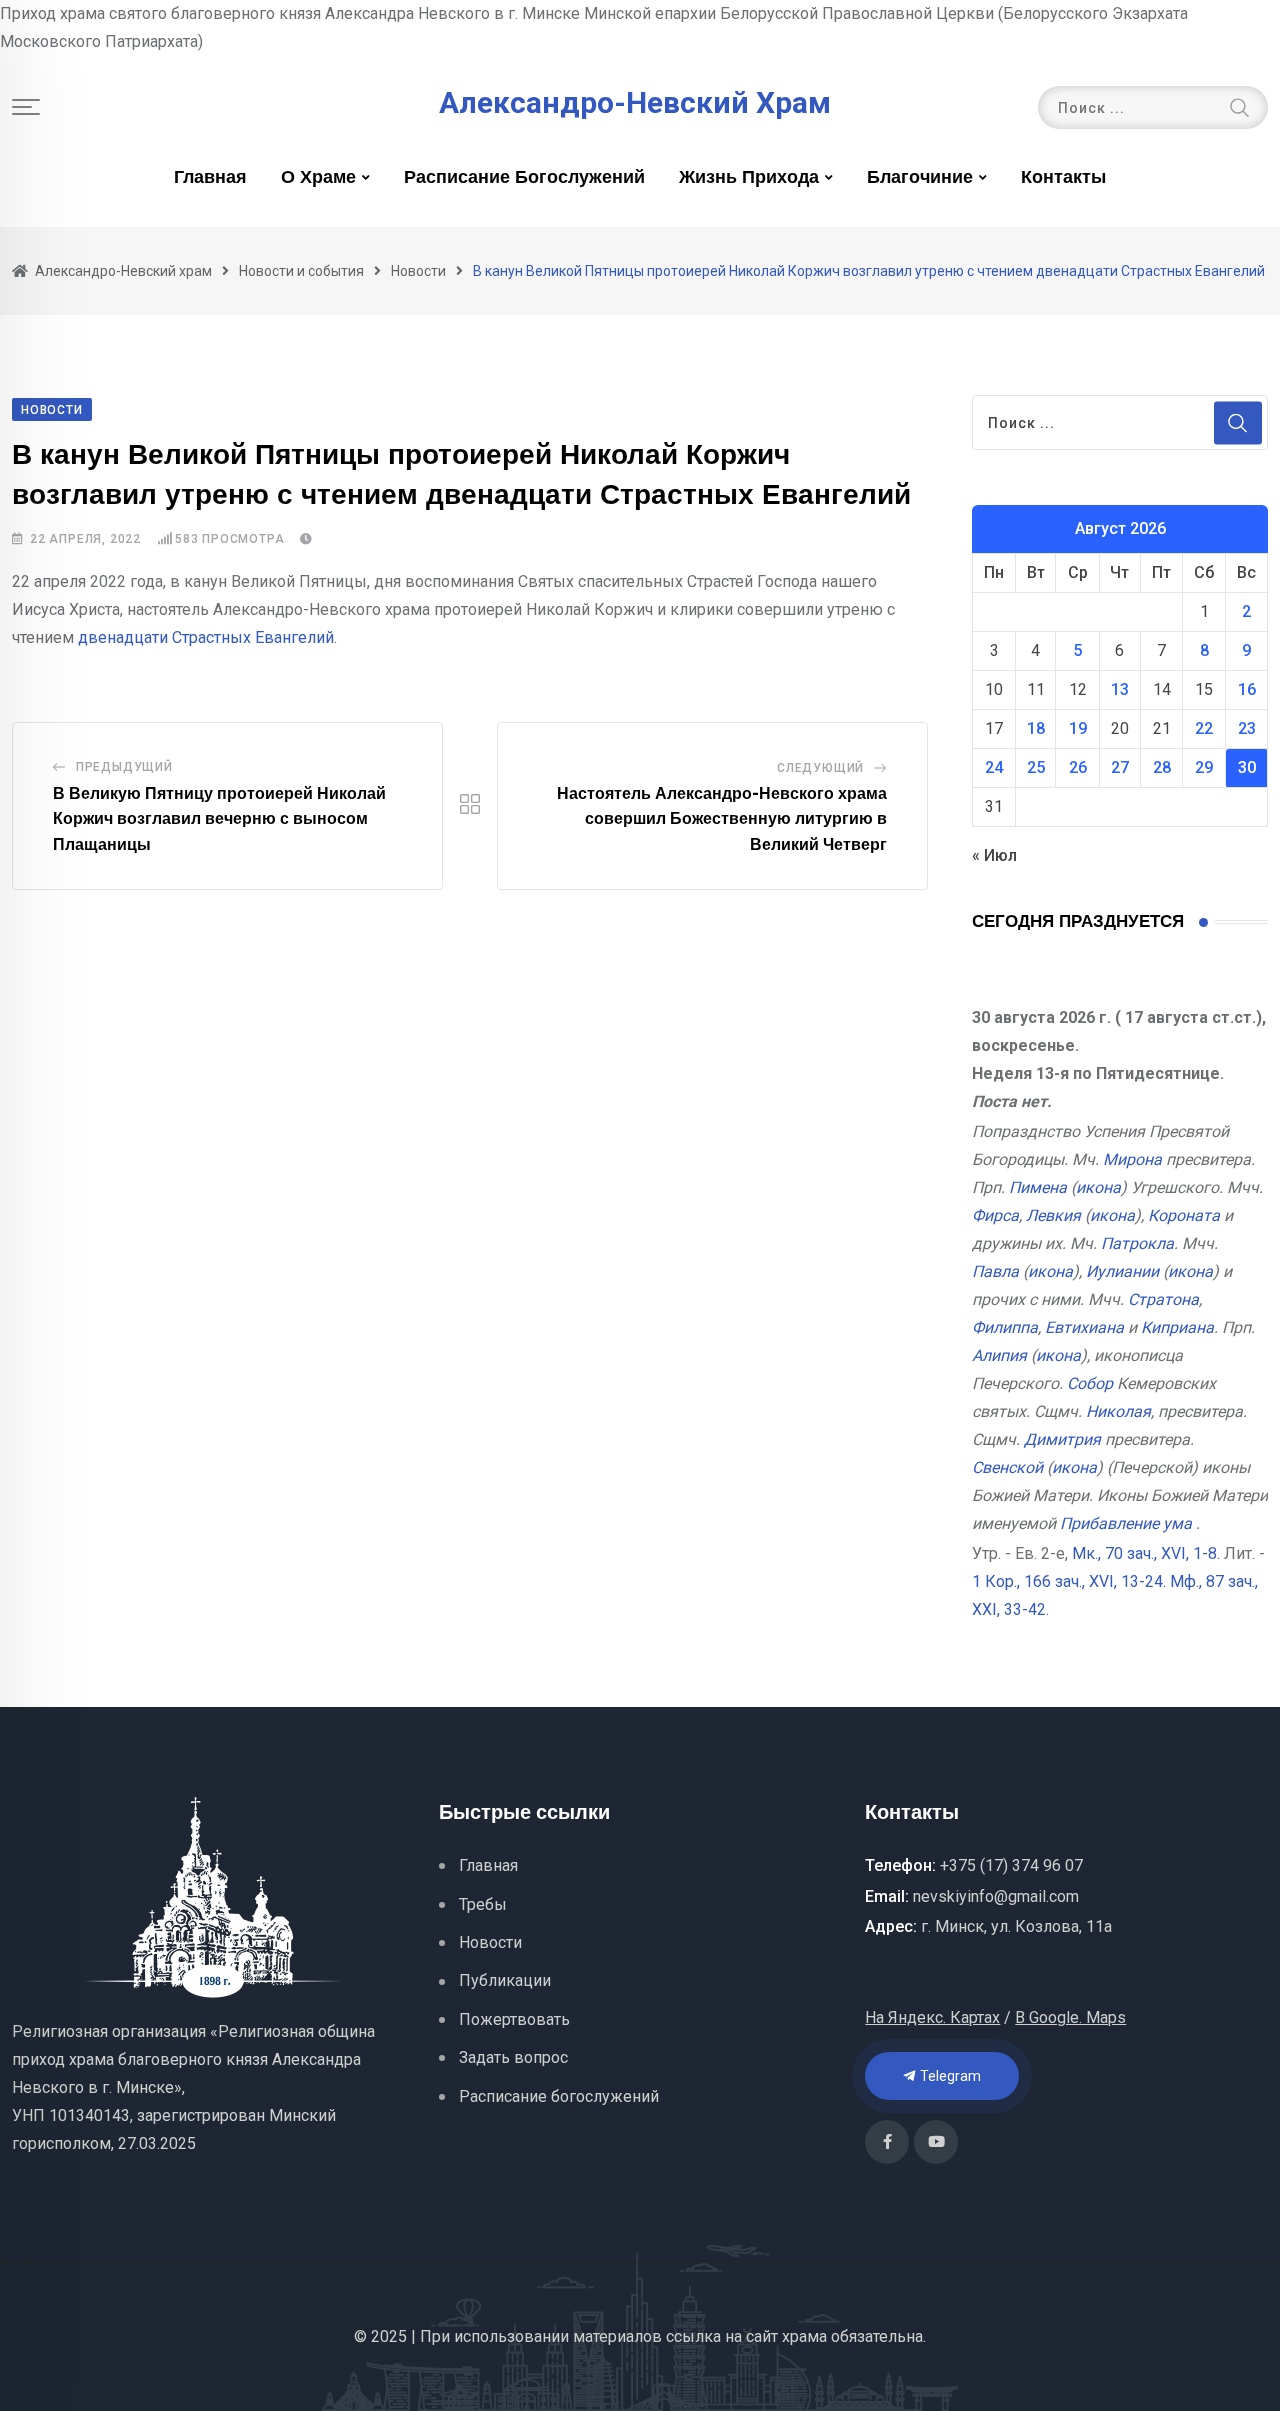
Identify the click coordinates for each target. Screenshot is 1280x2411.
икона (1098, 1187)
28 (1162, 767)
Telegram (949, 2076)
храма (804, 2336)
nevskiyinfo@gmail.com (996, 1896)
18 (1036, 728)
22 (1204, 728)
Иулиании (1122, 1271)
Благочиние (920, 178)
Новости (490, 1942)
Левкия (1053, 1215)
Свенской (1007, 1467)
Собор (1090, 1383)
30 (1247, 767)
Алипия (999, 1355)
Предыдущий (124, 767)
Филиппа (1005, 1327)
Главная (210, 178)
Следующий (820, 768)
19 (1078, 728)
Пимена (1038, 1187)
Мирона (1132, 1159)
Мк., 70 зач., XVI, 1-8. (1146, 1553)
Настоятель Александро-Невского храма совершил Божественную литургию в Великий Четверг (722, 819)
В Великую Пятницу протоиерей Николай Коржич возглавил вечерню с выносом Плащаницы (219, 819)
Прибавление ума (1126, 1523)
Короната (1184, 1215)
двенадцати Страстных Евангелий (206, 637)
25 (1036, 767)
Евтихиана (1084, 1327)
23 (1247, 728)
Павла (995, 1271)
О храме (318, 178)
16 (1247, 689)
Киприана (1177, 1327)
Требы (483, 1904)
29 (1204, 767)
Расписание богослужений (524, 178)
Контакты (1063, 178)
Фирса (995, 1215)
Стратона (1163, 1299)
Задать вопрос (513, 2057)
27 (1120, 767)
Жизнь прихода (749, 178)
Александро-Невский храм (635, 103)
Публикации (505, 1980)
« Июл (994, 855)
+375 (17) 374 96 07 (1011, 1865)
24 (994, 767)
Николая (1118, 1411)
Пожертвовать (514, 2019)
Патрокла (1137, 1243)
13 (1120, 689)
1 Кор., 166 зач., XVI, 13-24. (1069, 1581)
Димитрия (1062, 1439)
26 (1078, 767)
